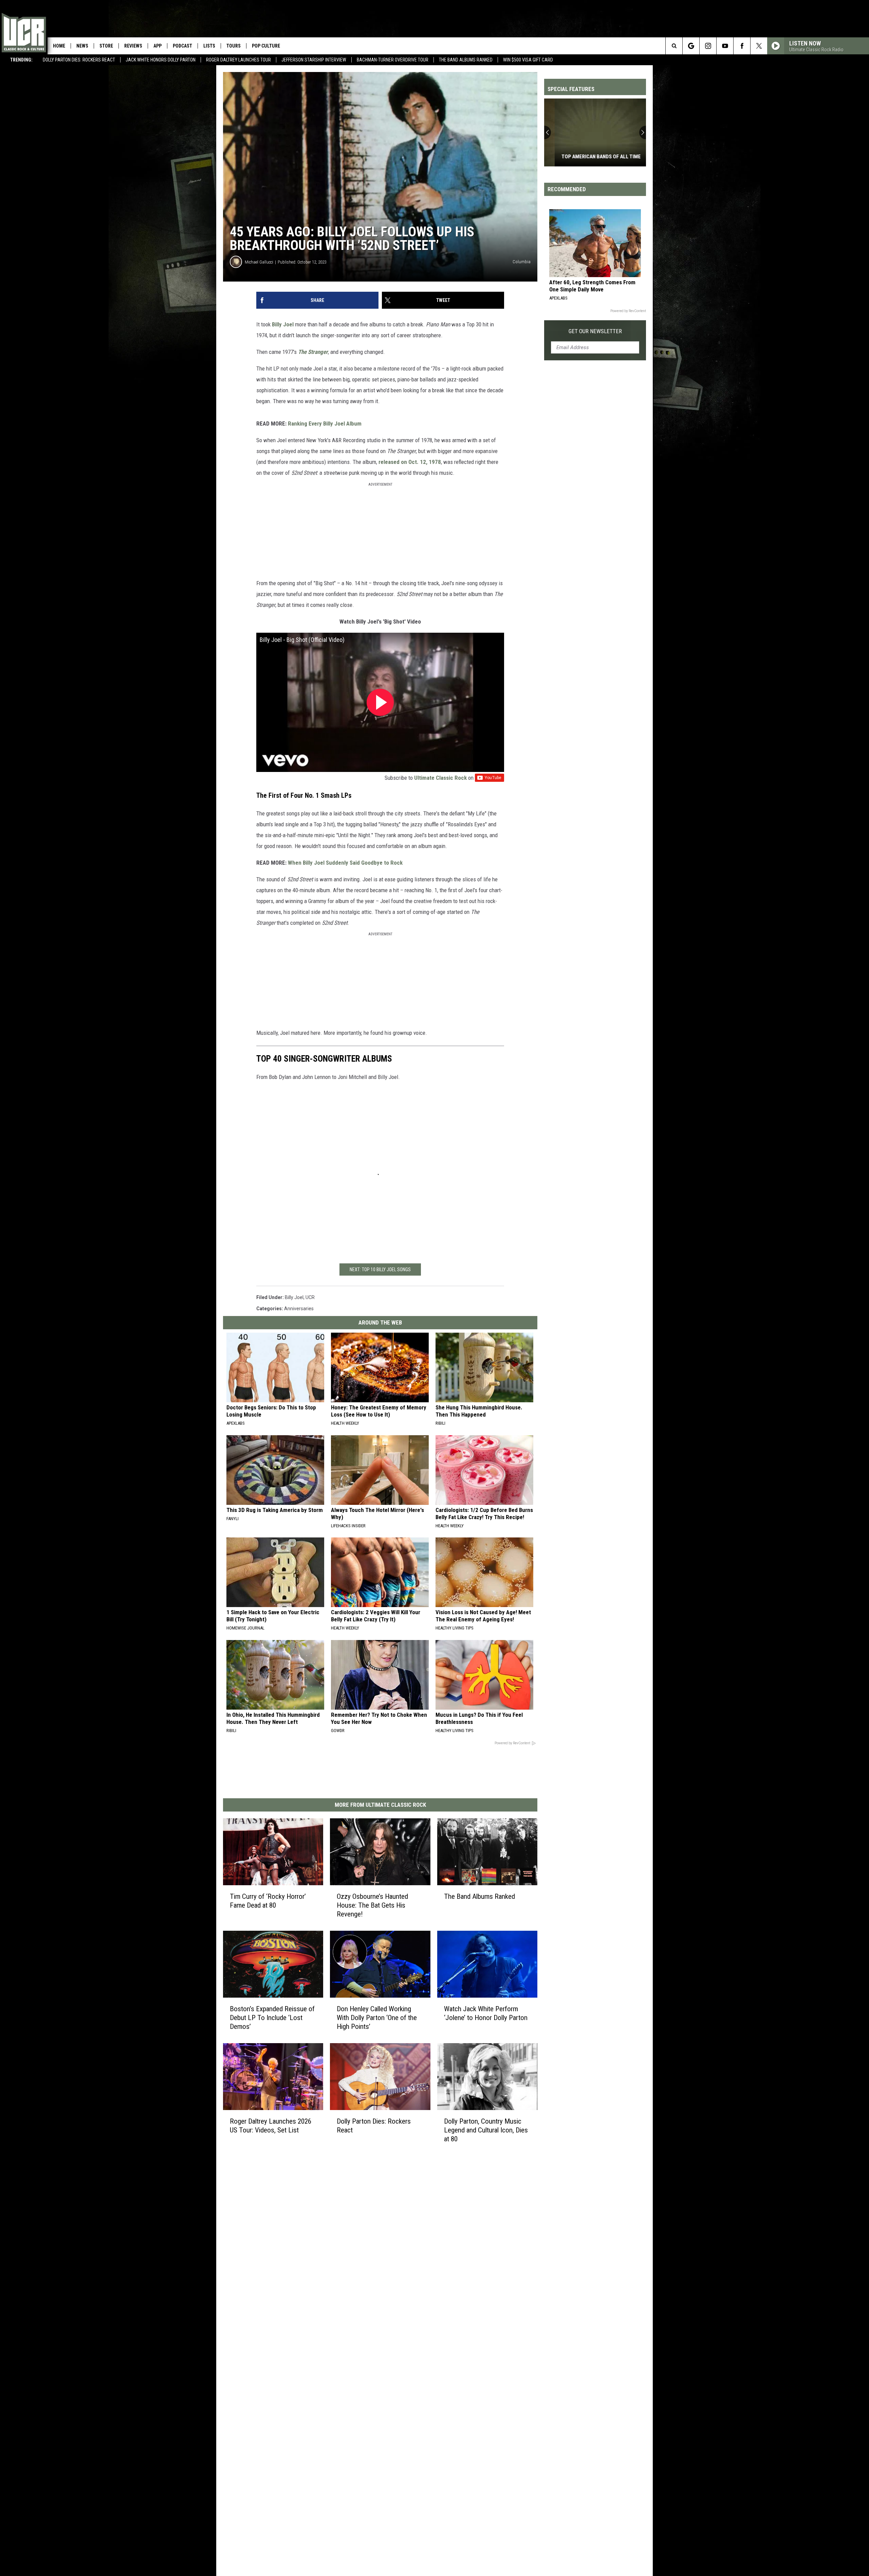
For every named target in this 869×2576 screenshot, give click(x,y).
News (82, 46)
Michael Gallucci (259, 262)
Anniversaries (299, 1309)
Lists (209, 46)
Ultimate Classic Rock (440, 778)
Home (59, 46)
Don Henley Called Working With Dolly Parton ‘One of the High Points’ (377, 2018)
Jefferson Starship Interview (314, 60)
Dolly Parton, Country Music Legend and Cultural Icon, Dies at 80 (486, 2130)
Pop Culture (266, 46)
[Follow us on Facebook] (742, 46)
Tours (234, 46)
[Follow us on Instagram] (708, 46)
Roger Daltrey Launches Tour (238, 60)
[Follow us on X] (759, 46)
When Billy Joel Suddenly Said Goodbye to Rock (345, 863)
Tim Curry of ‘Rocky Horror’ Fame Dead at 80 (268, 1901)
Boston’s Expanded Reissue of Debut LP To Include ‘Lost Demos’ (272, 2018)
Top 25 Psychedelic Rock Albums (591, 157)
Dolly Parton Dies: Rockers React (79, 60)
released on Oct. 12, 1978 (410, 462)
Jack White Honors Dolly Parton (161, 60)
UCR (310, 1297)
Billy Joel (283, 324)
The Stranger (313, 352)
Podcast (182, 46)
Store (106, 46)
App (158, 46)
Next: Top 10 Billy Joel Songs (380, 1269)
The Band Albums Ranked (466, 60)
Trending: (21, 60)
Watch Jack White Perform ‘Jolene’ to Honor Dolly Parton (486, 2013)
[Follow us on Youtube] (725, 46)
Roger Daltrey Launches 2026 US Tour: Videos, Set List (271, 2126)
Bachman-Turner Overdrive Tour (393, 60)
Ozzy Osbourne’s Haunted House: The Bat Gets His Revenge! (372, 1905)
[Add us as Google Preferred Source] (691, 46)
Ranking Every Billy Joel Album (325, 424)
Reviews (133, 46)
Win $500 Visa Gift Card (528, 60)
